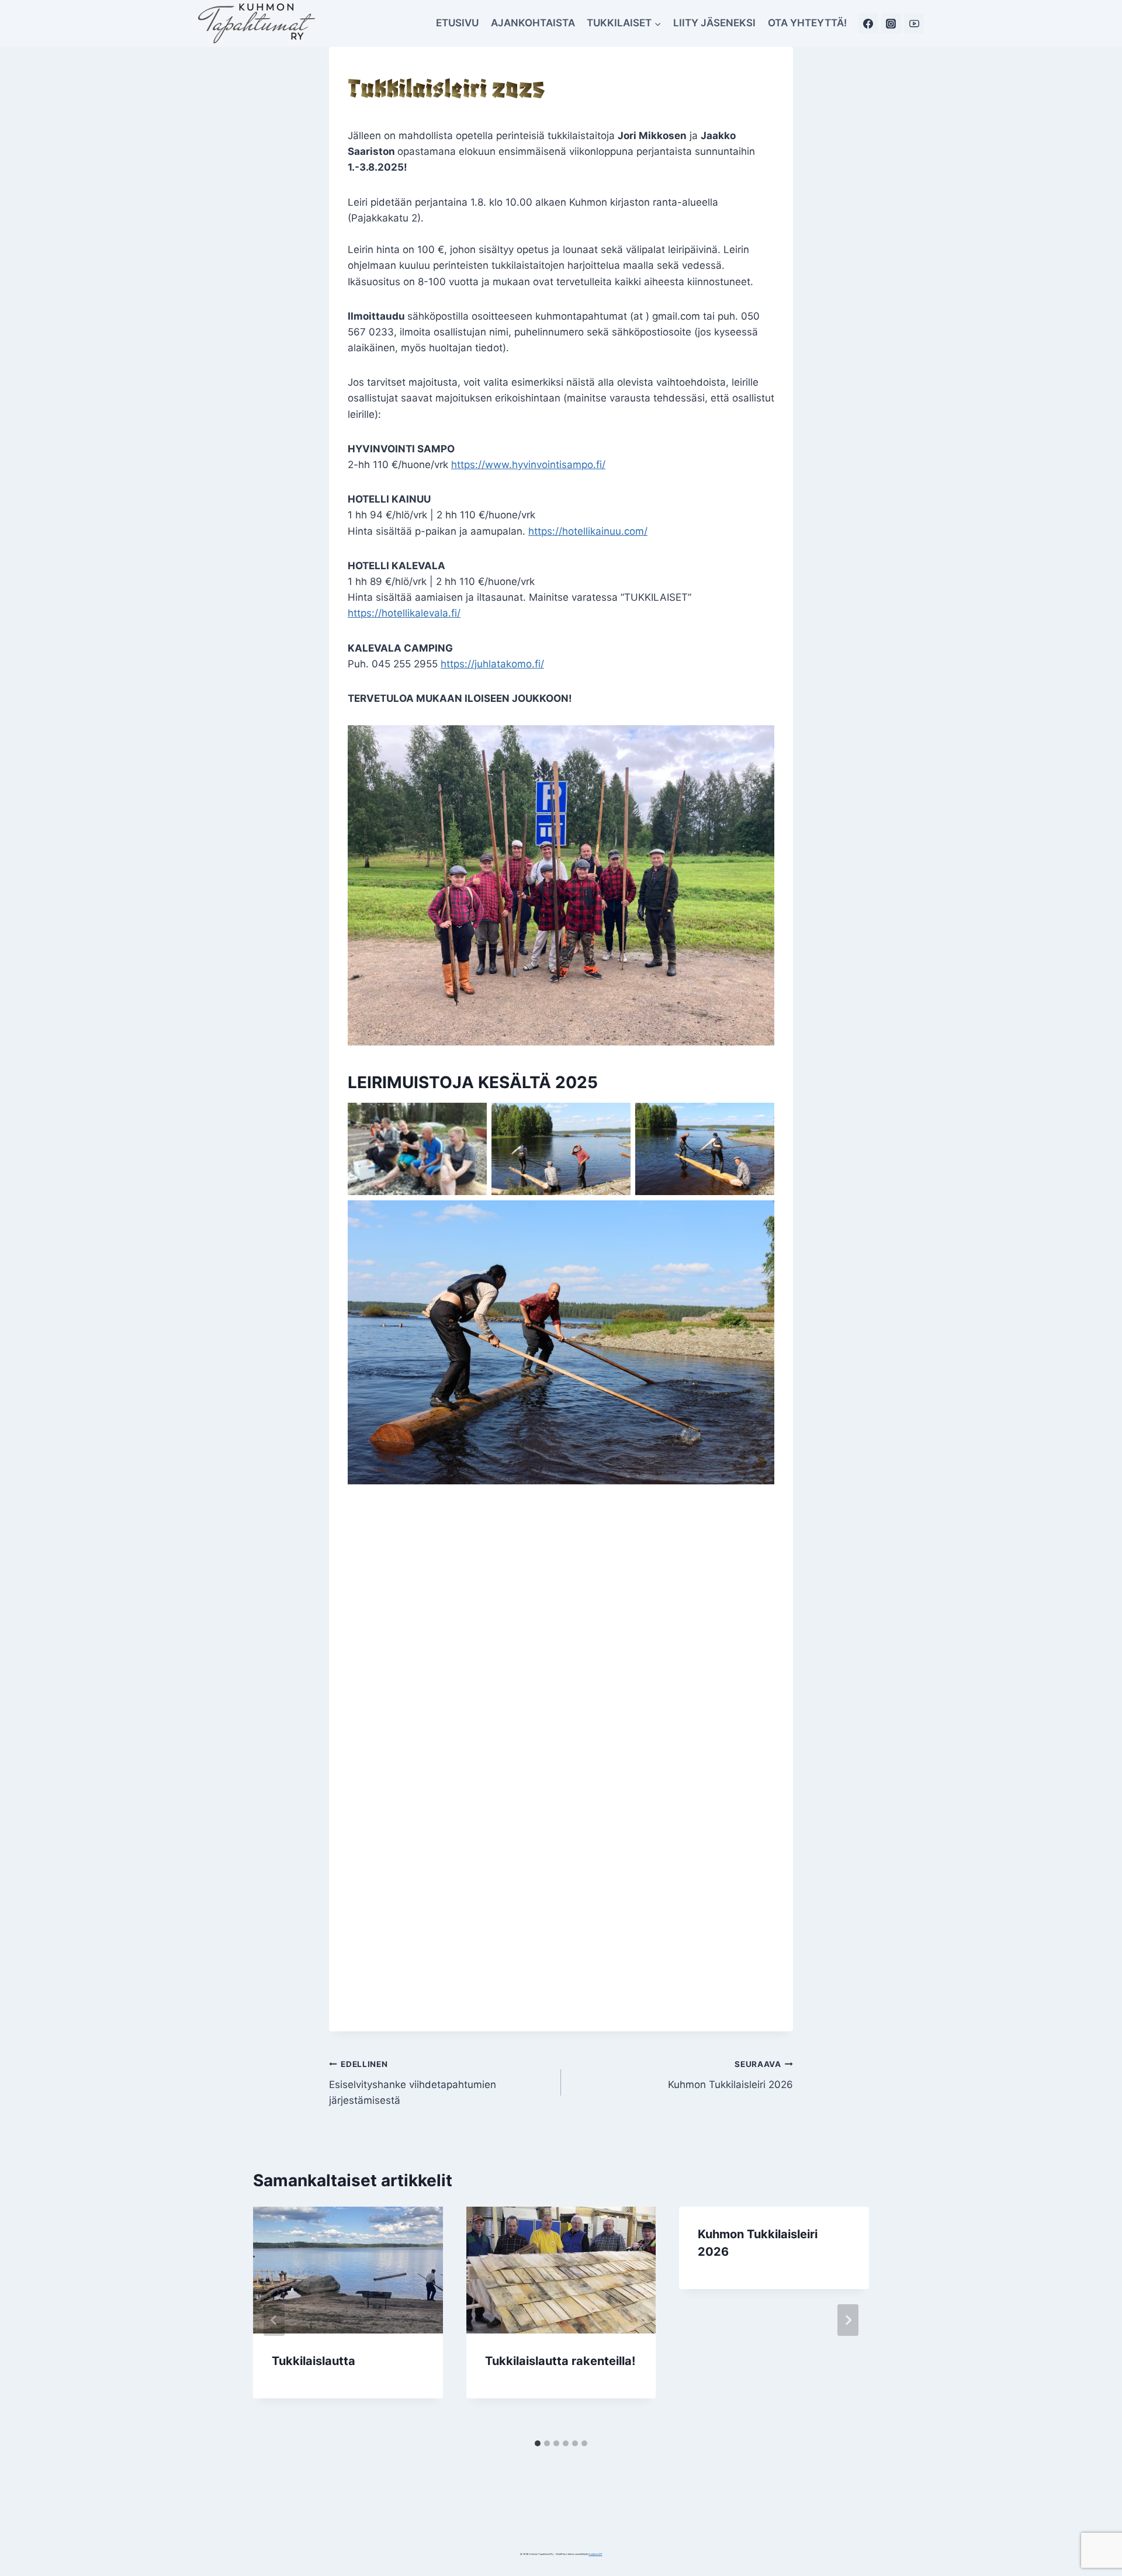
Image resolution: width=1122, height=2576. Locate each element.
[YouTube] (914, 23)
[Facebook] (868, 23)
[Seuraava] (848, 2320)
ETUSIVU (457, 23)
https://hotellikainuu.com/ (588, 531)
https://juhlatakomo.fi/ (492, 664)
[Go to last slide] (274, 2320)
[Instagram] (891, 23)
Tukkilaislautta (314, 2361)
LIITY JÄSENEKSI (714, 23)
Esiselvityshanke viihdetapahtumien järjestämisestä (413, 2083)
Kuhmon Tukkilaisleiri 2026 (730, 2075)
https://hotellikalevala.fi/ (404, 613)
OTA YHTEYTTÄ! (807, 23)
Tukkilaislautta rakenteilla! (560, 2361)
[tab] (538, 2443)
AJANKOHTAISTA (533, 23)
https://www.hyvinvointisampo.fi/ (528, 465)
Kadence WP (596, 2554)
